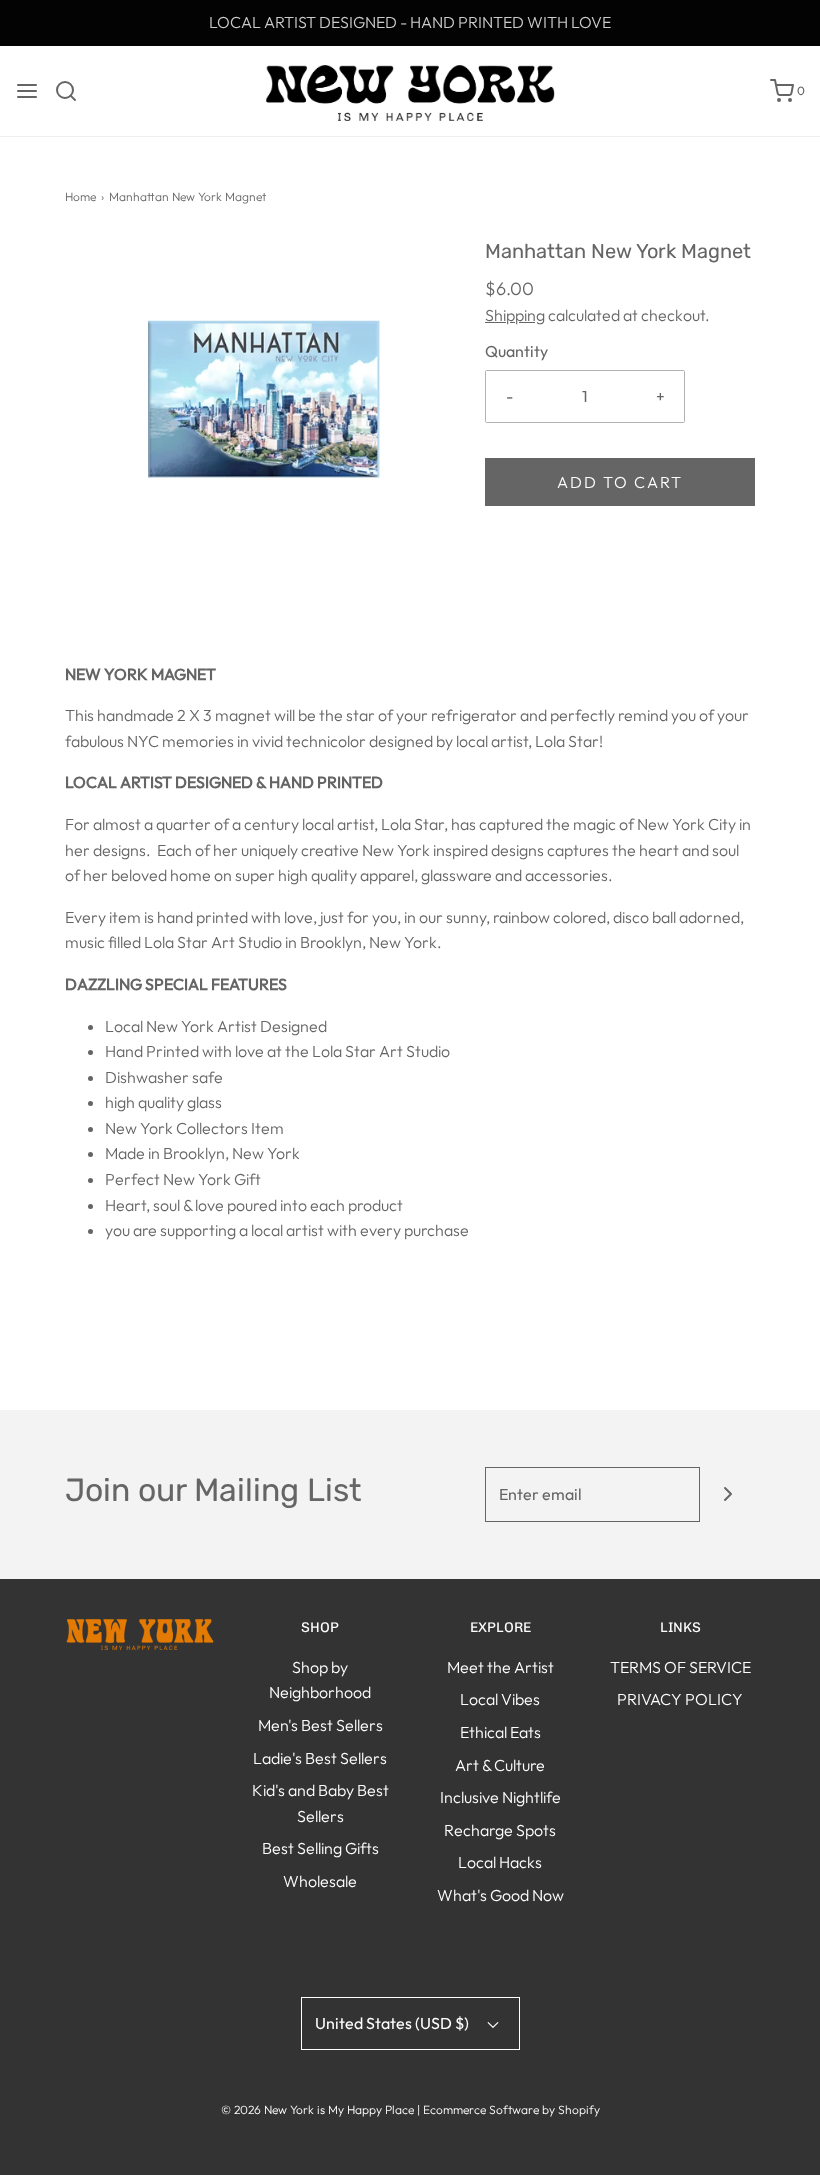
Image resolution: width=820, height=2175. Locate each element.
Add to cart (620, 482)
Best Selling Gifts (320, 1848)
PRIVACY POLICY (680, 1699)
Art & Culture (500, 1765)
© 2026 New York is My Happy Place (317, 2109)
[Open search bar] (73, 91)
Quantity (516, 351)
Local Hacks (500, 1862)
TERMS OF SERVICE (680, 1667)
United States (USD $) (393, 2023)
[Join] (727, 1494)
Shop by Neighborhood (320, 1680)
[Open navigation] (27, 91)
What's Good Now (500, 1895)
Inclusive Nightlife (500, 1797)
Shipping (515, 315)
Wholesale (320, 1881)
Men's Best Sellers (320, 1725)
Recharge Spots (500, 1830)
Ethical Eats (500, 1732)
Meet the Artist (500, 1667)
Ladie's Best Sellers (320, 1758)
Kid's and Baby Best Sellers (320, 1803)
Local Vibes (500, 1699)
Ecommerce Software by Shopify (511, 2109)
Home (80, 196)
